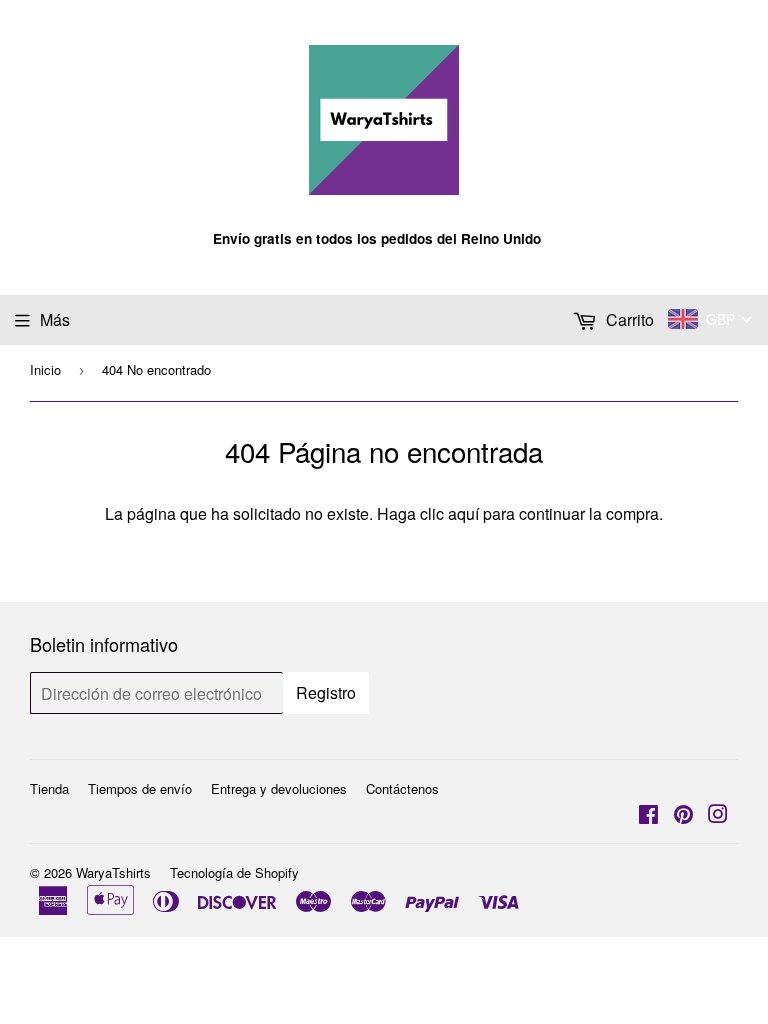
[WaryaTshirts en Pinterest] (683, 815)
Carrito (628, 319)
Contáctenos (402, 788)
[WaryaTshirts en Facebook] (648, 815)
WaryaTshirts (113, 872)
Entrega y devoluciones (279, 788)
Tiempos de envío (140, 788)
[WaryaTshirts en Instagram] (718, 815)
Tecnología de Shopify (234, 872)
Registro (326, 692)
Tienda (49, 788)
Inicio (45, 369)
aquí (463, 513)
